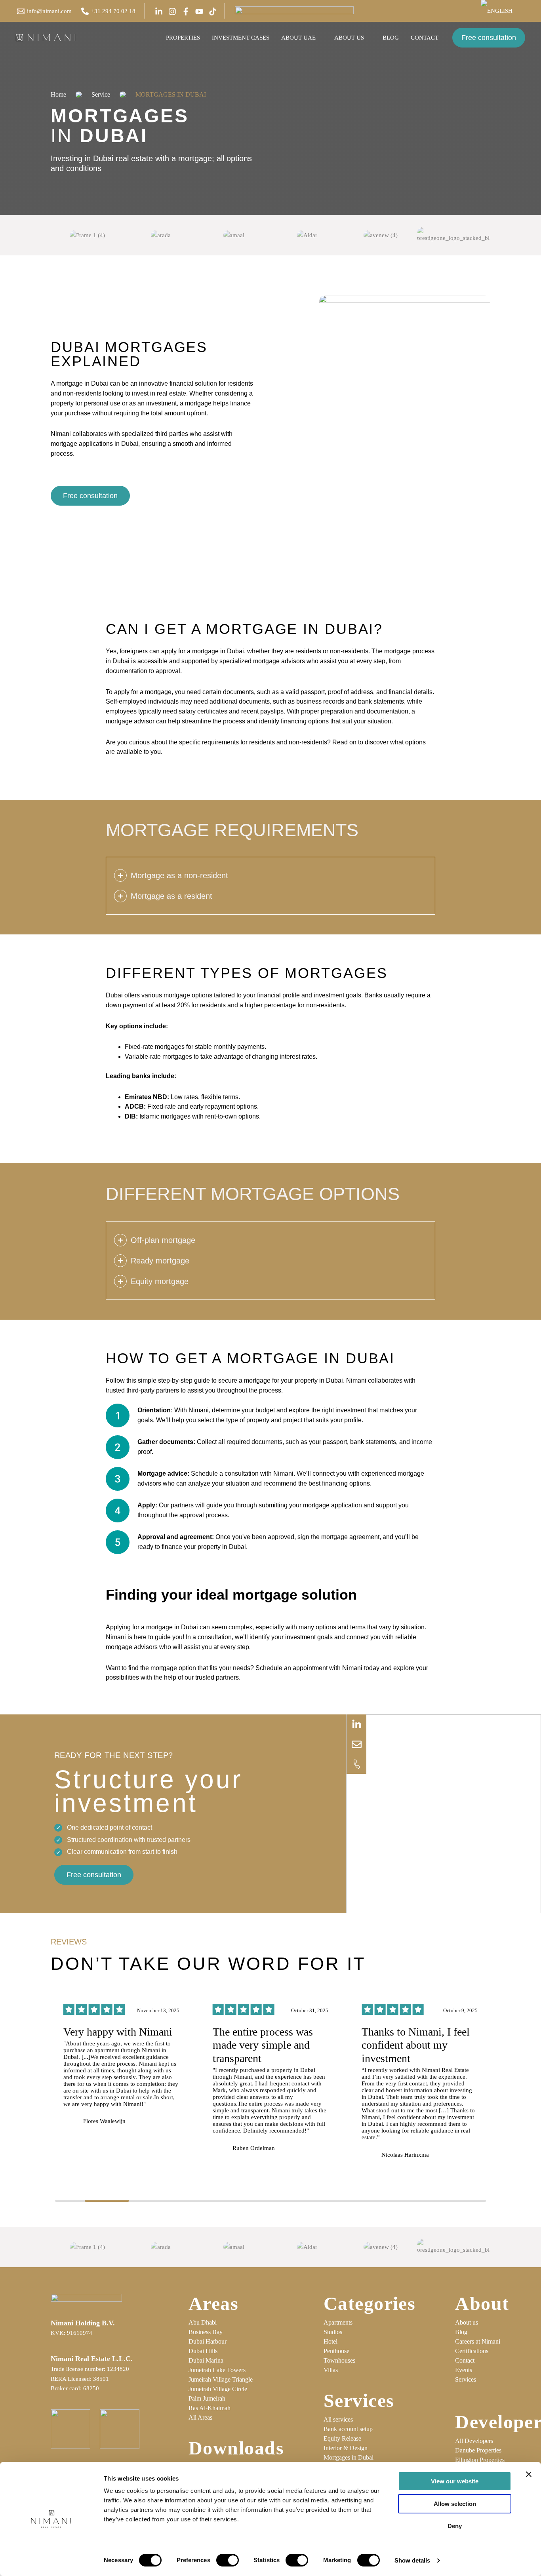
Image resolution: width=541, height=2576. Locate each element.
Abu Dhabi (203, 2322)
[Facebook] (186, 11)
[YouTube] (199, 11)
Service (101, 94)
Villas (331, 2370)
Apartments (338, 2322)
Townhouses (339, 2360)
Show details (412, 2560)
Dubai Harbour (208, 2341)
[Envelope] (356, 1744)
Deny (455, 2526)
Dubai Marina (206, 2360)
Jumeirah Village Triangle (221, 2379)
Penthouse (336, 2351)
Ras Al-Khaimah (210, 2408)
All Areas (200, 2417)
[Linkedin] (159, 11)
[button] (516, 11)
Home (58, 94)
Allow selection (455, 2504)
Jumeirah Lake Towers (217, 2370)
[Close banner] (529, 2474)
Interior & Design (346, 2448)
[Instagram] (172, 11)
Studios (333, 2332)
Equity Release (342, 2438)
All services (338, 2419)
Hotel (331, 2341)
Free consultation (489, 38)
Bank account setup (348, 2429)
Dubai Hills (203, 2351)
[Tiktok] (213, 11)
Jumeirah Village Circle (218, 2389)
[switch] (228, 2560)
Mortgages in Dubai (349, 2457)
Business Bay (206, 2332)
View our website (455, 2481)
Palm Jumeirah (207, 2398)
